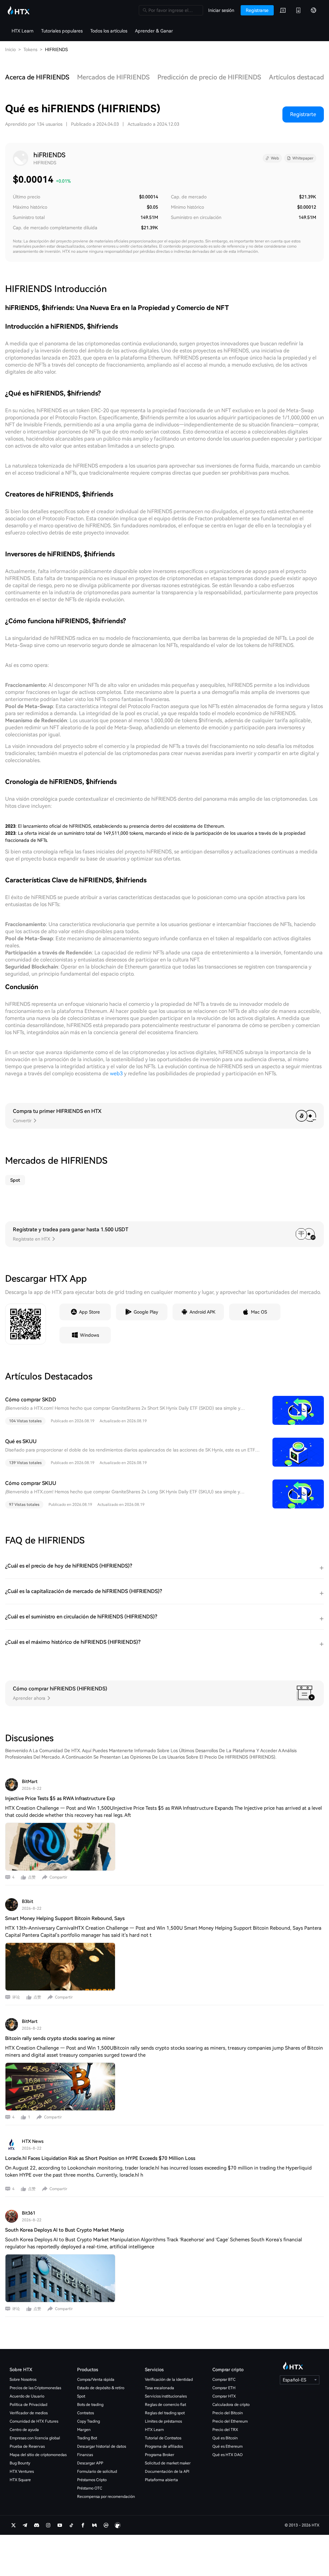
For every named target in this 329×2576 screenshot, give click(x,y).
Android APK (202, 1312)
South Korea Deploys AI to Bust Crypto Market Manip (65, 2230)
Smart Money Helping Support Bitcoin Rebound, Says (65, 1918)
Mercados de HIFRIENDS (113, 77)
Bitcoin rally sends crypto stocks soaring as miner (60, 2038)
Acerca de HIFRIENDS (37, 77)
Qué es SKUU (21, 1441)
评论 (16, 1997)
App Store (89, 1312)
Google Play (146, 1312)
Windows (89, 1335)
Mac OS (259, 1312)
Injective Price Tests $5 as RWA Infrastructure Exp (60, 1798)
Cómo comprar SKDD (31, 1400)
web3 (116, 1074)
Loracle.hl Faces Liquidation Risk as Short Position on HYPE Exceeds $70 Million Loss (100, 2158)
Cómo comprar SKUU (31, 1483)
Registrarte (303, 114)
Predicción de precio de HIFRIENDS (209, 77)
